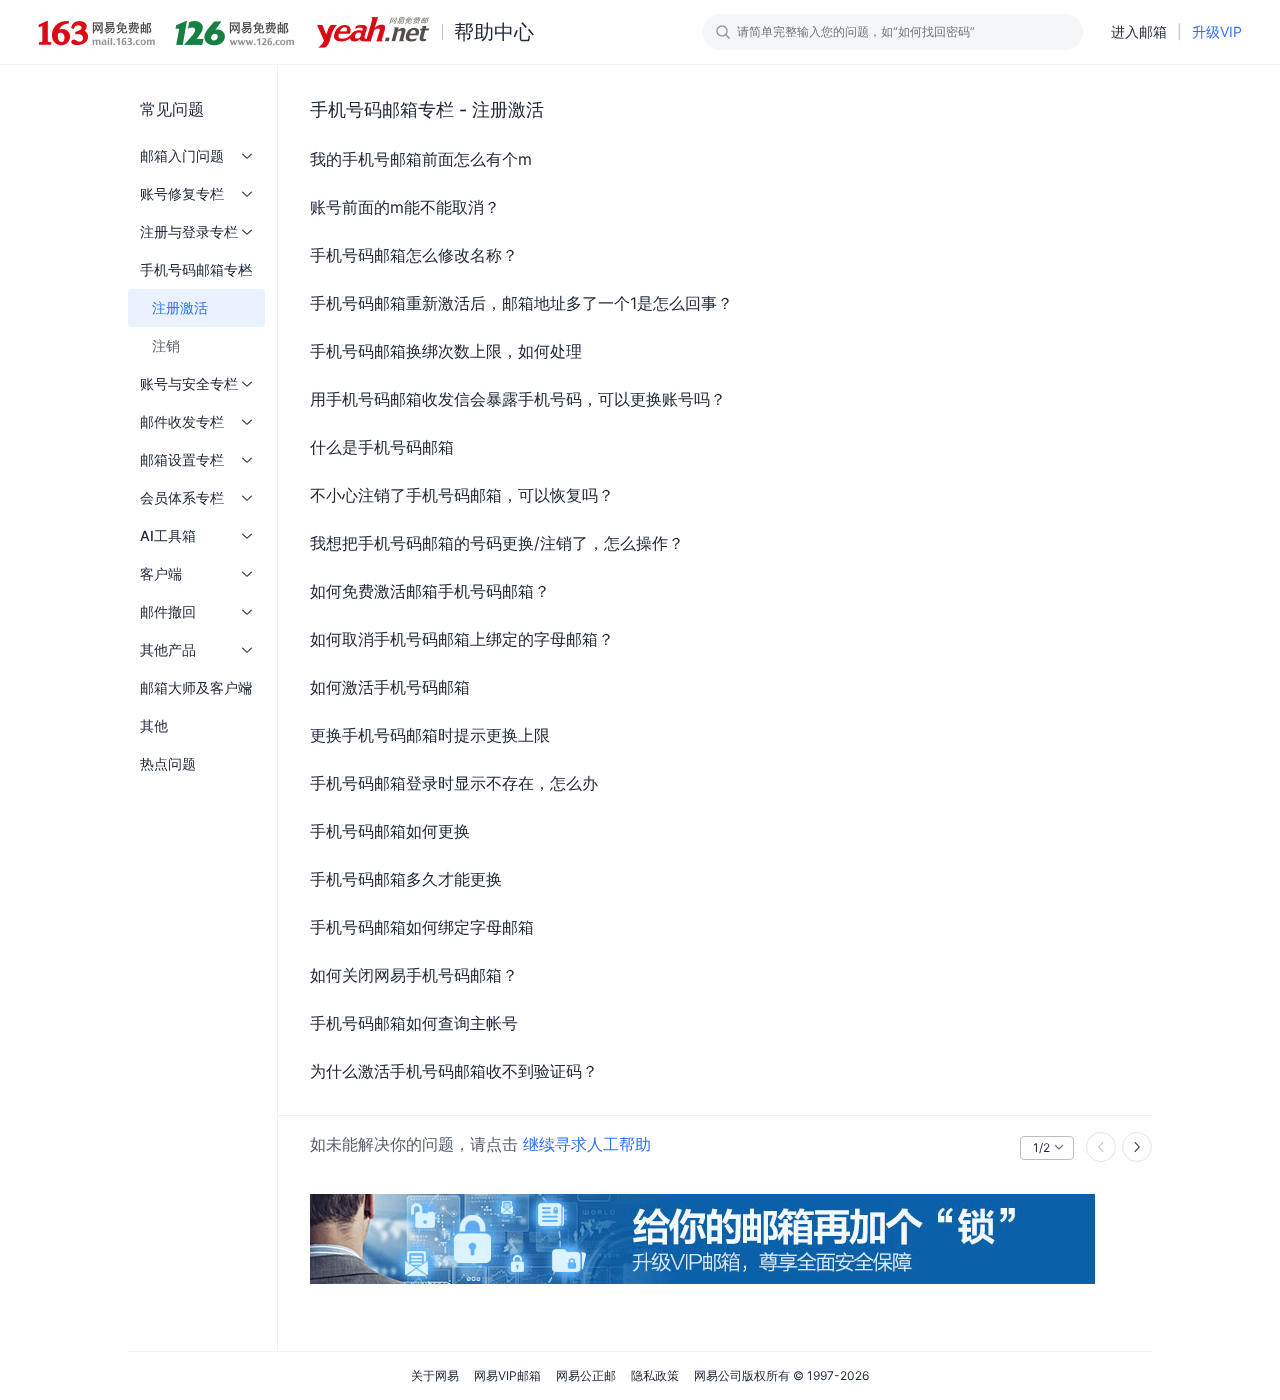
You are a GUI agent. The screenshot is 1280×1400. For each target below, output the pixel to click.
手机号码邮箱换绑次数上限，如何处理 (446, 351)
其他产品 (168, 649)
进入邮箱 (1139, 31)
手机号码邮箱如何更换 (390, 831)
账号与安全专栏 (189, 383)
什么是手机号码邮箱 (382, 447)
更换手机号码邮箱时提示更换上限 (430, 735)
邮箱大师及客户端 (196, 687)
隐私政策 (655, 1375)
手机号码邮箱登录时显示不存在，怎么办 (454, 783)
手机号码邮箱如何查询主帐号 (414, 1023)
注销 (166, 345)
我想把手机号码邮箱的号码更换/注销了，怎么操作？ (497, 543)
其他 (154, 725)
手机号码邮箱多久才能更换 (406, 879)
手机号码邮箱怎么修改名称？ (414, 255)
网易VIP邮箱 (507, 1375)
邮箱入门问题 (182, 155)
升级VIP (1217, 31)
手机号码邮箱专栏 (196, 269)
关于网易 (435, 1375)
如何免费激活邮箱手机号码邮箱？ (430, 591)
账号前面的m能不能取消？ (405, 207)
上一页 (1101, 1147)
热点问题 (168, 763)
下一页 (1137, 1147)
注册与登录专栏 (189, 231)
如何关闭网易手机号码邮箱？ (414, 975)
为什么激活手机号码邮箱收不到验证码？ (454, 1071)
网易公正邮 (586, 1375)
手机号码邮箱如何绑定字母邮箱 (422, 927)
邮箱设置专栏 (182, 459)
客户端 (161, 573)
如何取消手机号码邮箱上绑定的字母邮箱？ (462, 639)
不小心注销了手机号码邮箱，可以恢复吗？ (462, 495)
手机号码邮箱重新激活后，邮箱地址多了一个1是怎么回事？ (521, 303)
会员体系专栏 (182, 497)
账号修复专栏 (182, 193)
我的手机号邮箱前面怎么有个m (421, 159)
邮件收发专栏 (182, 421)
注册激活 (180, 307)
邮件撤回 (168, 611)
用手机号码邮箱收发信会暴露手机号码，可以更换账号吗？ (518, 399)
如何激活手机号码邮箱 (390, 687)
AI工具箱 (168, 535)
